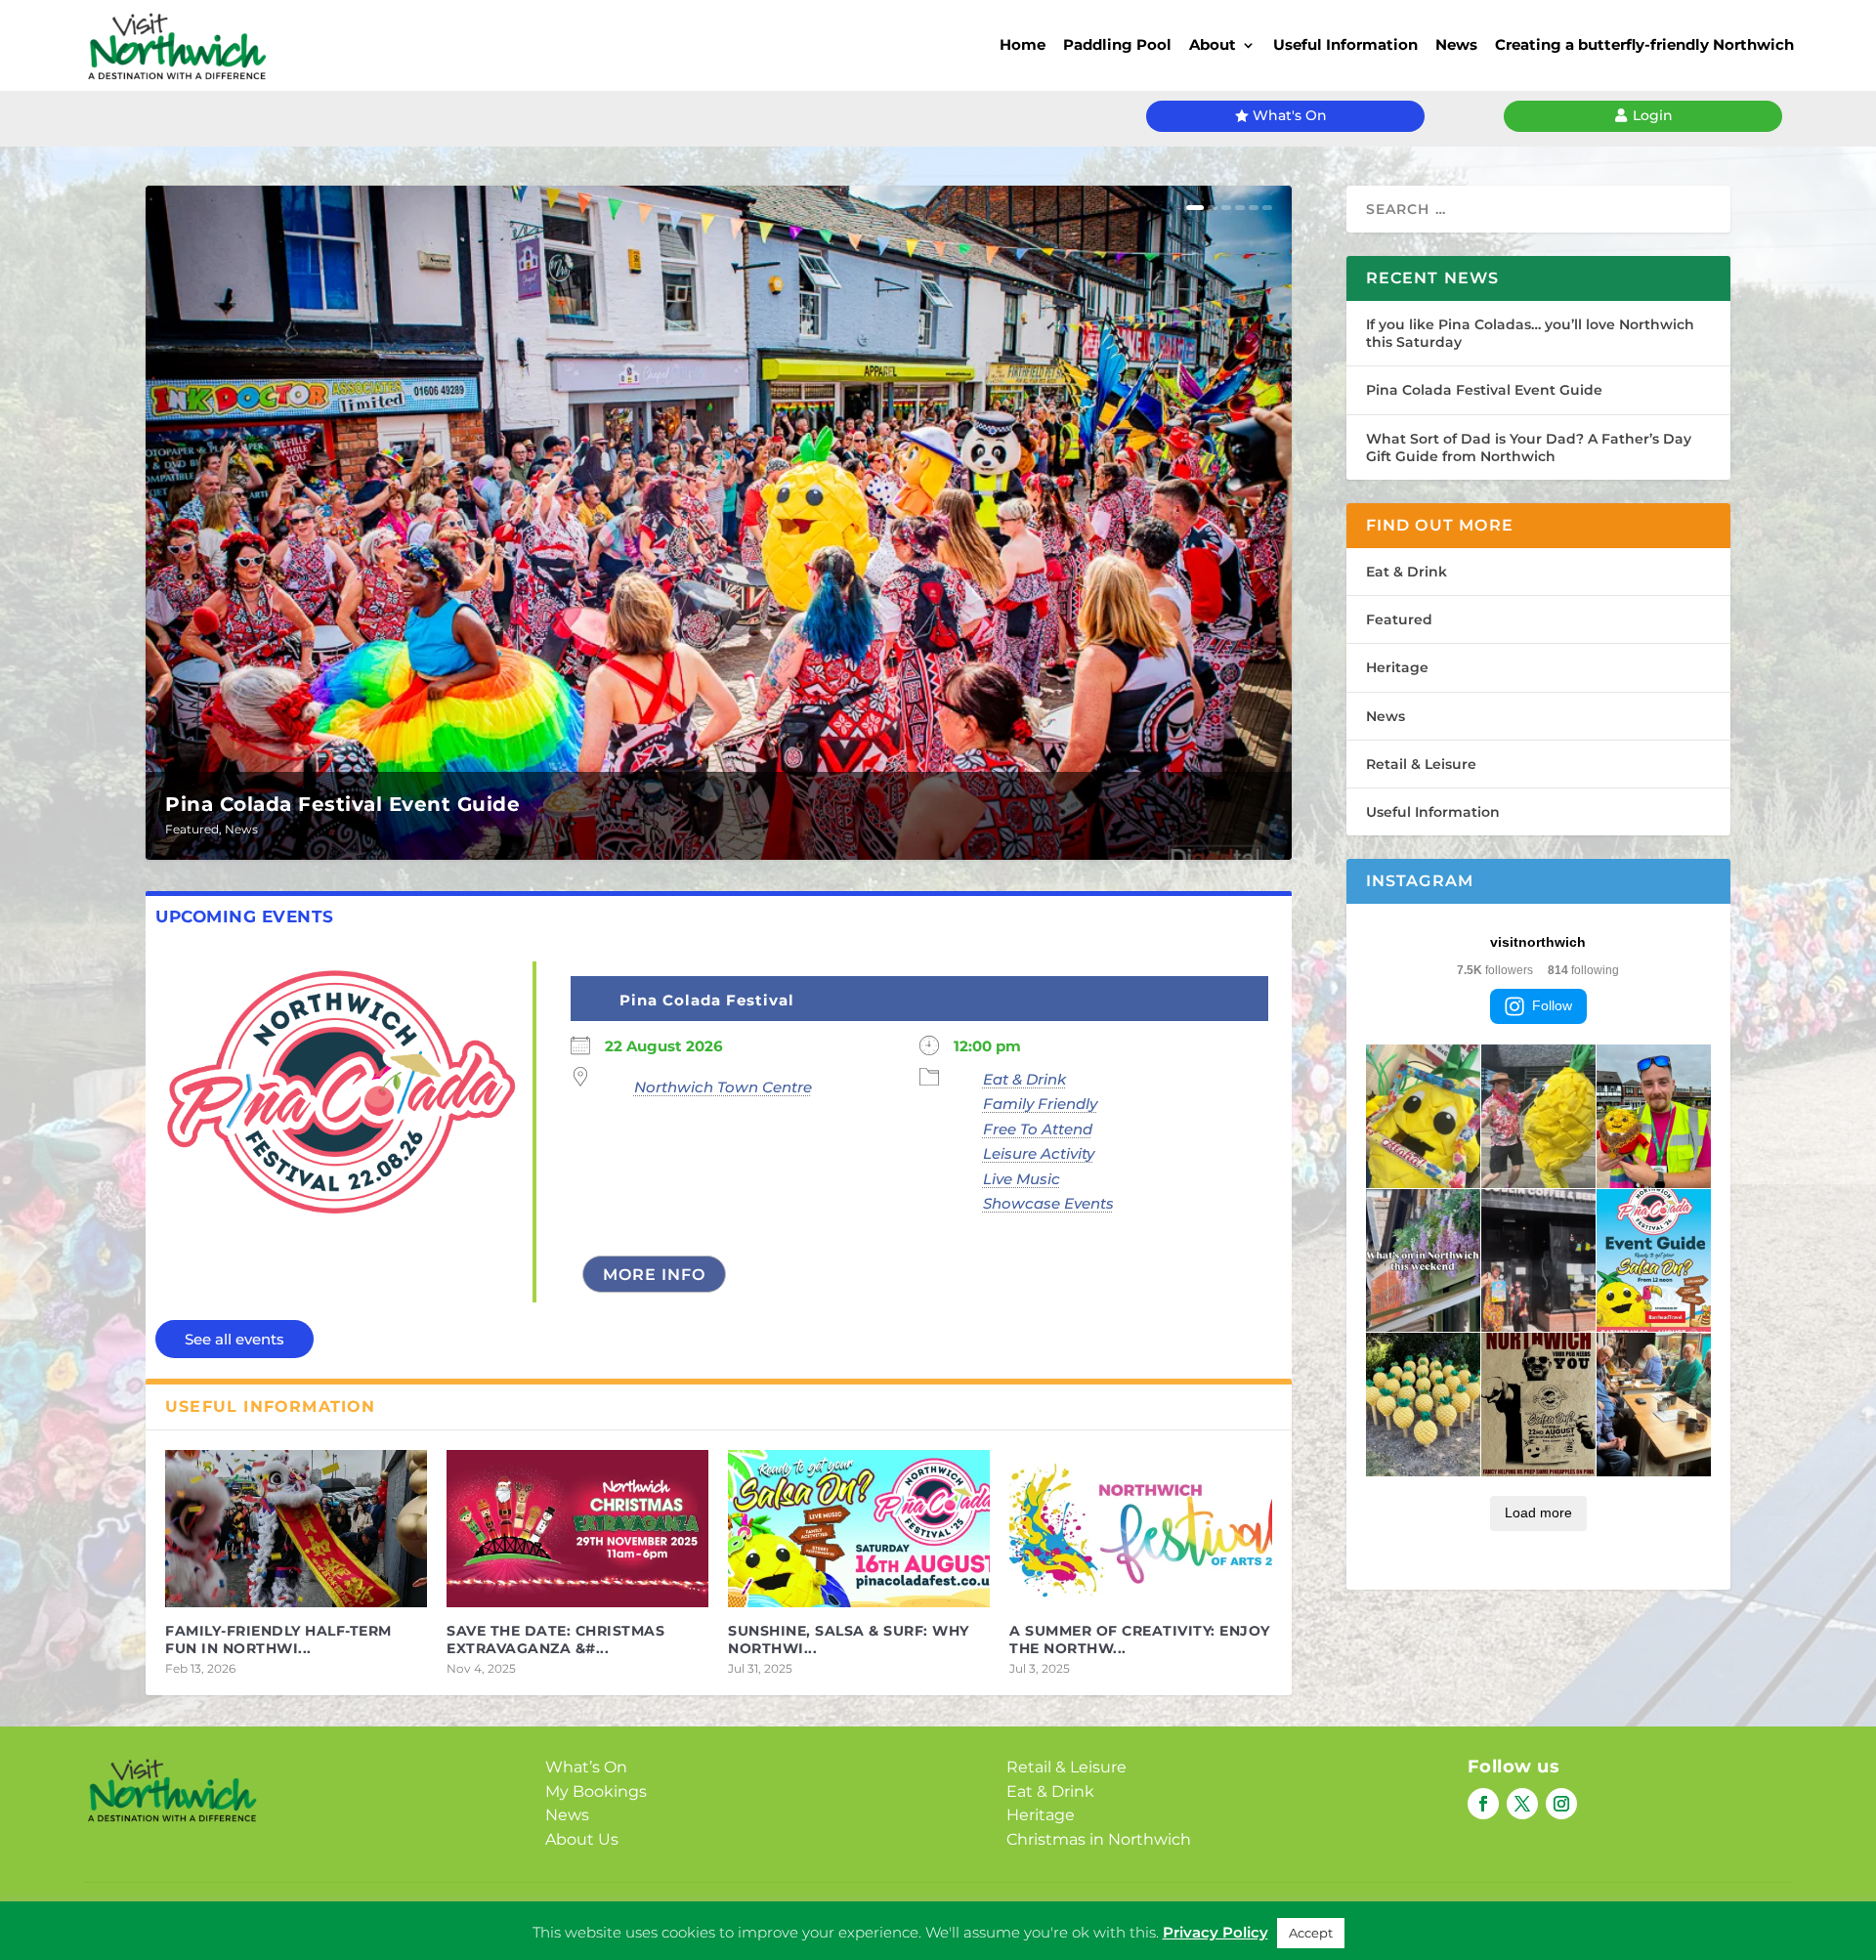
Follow (1552, 1005)
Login (1653, 115)
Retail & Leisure (1421, 764)
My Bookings (596, 1791)
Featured (192, 829)
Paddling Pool (1117, 44)
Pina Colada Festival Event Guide (342, 804)
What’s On (586, 1767)
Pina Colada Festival (707, 1000)
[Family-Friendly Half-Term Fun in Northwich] (296, 1529)
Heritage (1397, 667)
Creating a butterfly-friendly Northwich (1644, 44)
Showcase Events (1048, 1203)
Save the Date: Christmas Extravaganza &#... (555, 1640)
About (1213, 44)
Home (1023, 44)
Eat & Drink (1024, 1079)
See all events (234, 1339)
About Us (582, 1839)
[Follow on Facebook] (1483, 1804)
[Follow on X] (1522, 1804)
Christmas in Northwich (1099, 1839)
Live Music (1022, 1179)
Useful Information (1345, 44)
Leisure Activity (1039, 1153)
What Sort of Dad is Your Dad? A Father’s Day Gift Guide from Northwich (1529, 447)
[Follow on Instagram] (1561, 1804)
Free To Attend (1038, 1129)
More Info (654, 1275)
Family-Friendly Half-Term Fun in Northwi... (278, 1640)
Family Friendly (1040, 1104)
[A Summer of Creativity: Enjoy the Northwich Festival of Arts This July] (1140, 1529)
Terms (997, 1917)
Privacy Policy (908, 1917)
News (1456, 44)
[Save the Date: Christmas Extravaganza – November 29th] (577, 1529)
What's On (1290, 115)
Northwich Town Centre (723, 1087)
